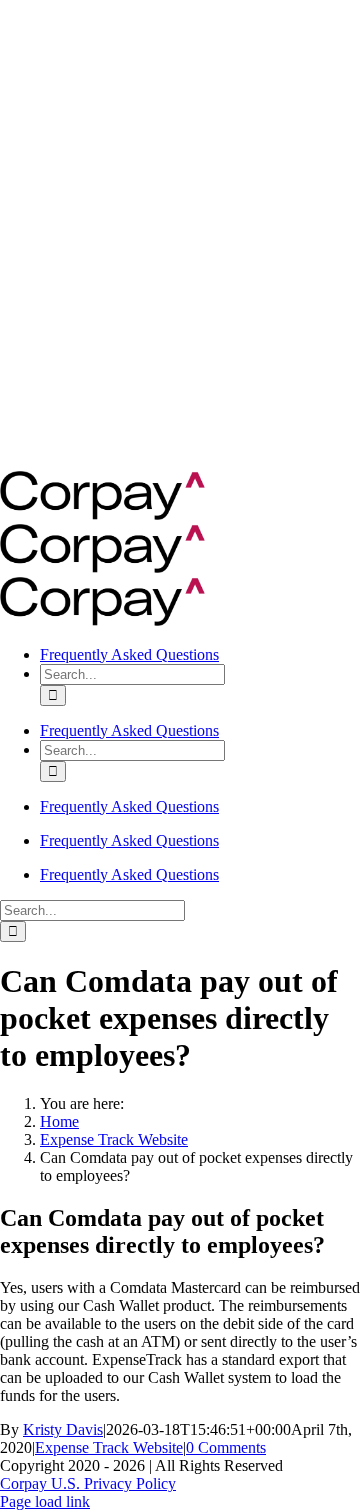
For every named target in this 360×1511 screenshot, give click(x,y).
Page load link (45, 1501)
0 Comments (226, 1447)
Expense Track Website (109, 1447)
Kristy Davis (63, 1429)
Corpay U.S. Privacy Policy (88, 1483)
